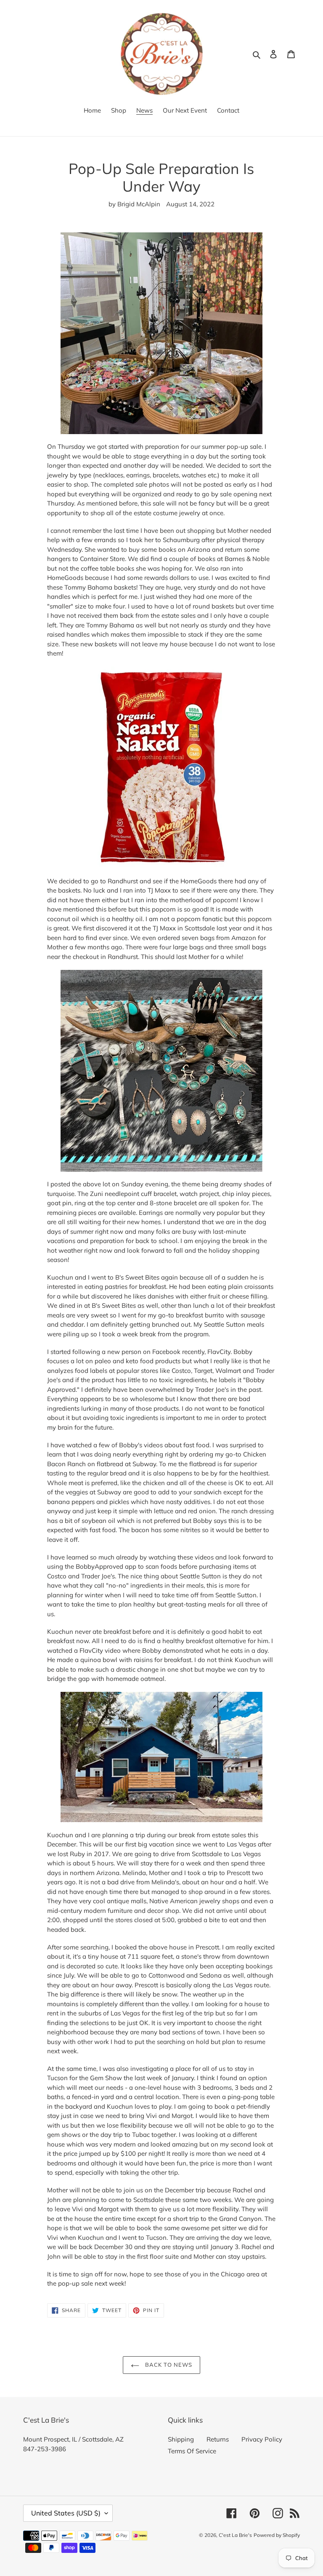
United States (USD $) (66, 2513)
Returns (218, 2439)
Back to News (168, 2365)
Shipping (181, 2439)
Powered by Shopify (277, 2535)
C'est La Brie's (235, 2535)
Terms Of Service (192, 2451)
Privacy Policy (262, 2439)
